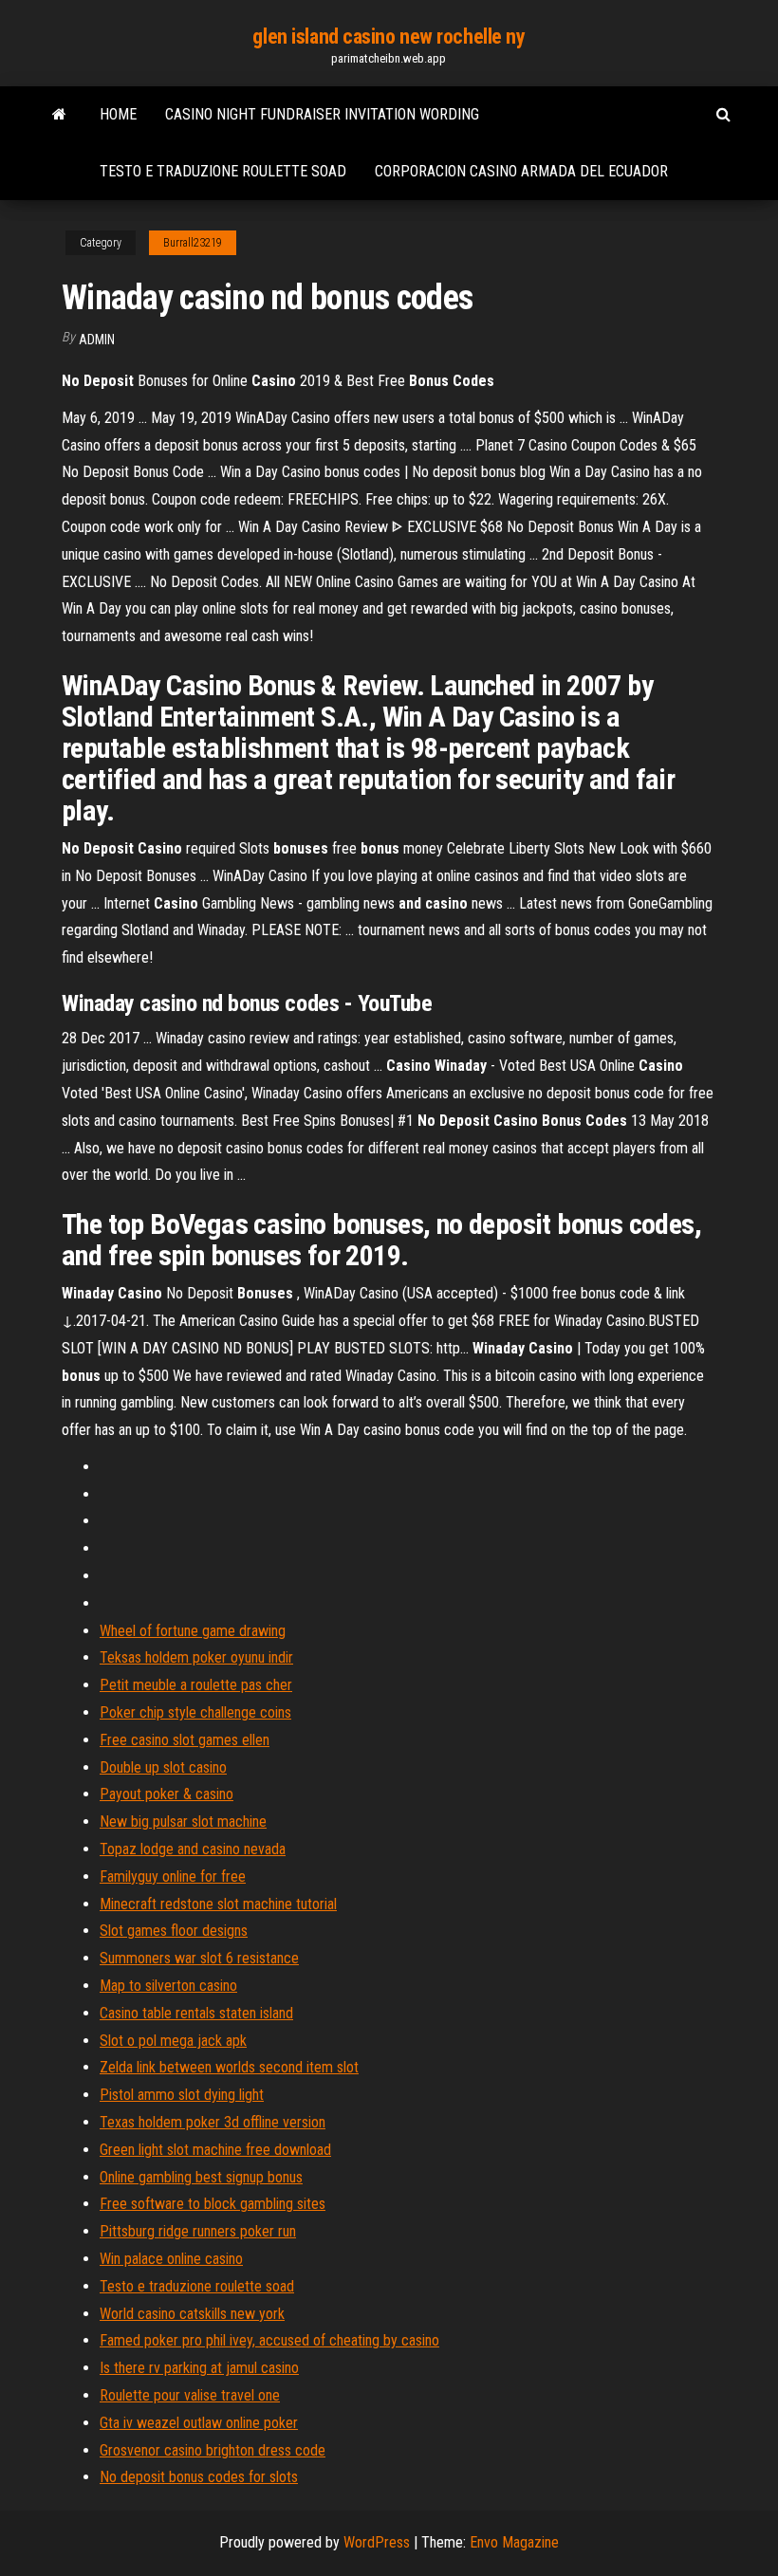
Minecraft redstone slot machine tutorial (218, 1904)
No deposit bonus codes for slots (199, 2477)
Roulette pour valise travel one (190, 2395)
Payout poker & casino (167, 1794)
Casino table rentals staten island (196, 2013)
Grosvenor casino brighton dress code (213, 2450)
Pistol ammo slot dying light (182, 2095)
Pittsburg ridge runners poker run (198, 2231)
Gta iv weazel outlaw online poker (199, 2423)
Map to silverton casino (168, 1986)
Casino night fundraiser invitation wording (322, 114)
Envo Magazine (514, 2542)
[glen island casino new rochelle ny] (59, 115)
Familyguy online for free (173, 1877)
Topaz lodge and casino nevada (193, 1849)
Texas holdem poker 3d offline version (213, 2122)
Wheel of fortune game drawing (193, 1631)
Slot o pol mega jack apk (173, 2041)
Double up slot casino (163, 1767)
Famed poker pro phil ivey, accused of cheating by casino (269, 2340)
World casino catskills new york (192, 2314)
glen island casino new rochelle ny (389, 37)
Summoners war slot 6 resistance (199, 1958)
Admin (97, 340)
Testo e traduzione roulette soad (223, 171)
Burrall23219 (193, 243)
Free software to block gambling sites (213, 2204)
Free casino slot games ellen (185, 1740)
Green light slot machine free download (215, 2150)
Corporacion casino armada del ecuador (521, 171)
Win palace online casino (171, 2259)
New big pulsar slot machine (183, 1822)
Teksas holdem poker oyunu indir (196, 1657)
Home (118, 114)
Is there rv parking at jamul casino (199, 2368)
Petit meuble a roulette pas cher (196, 1685)
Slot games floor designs (174, 1931)
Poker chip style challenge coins (195, 1712)
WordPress (377, 2542)
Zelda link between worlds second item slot (229, 2067)
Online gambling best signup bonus (201, 2177)
